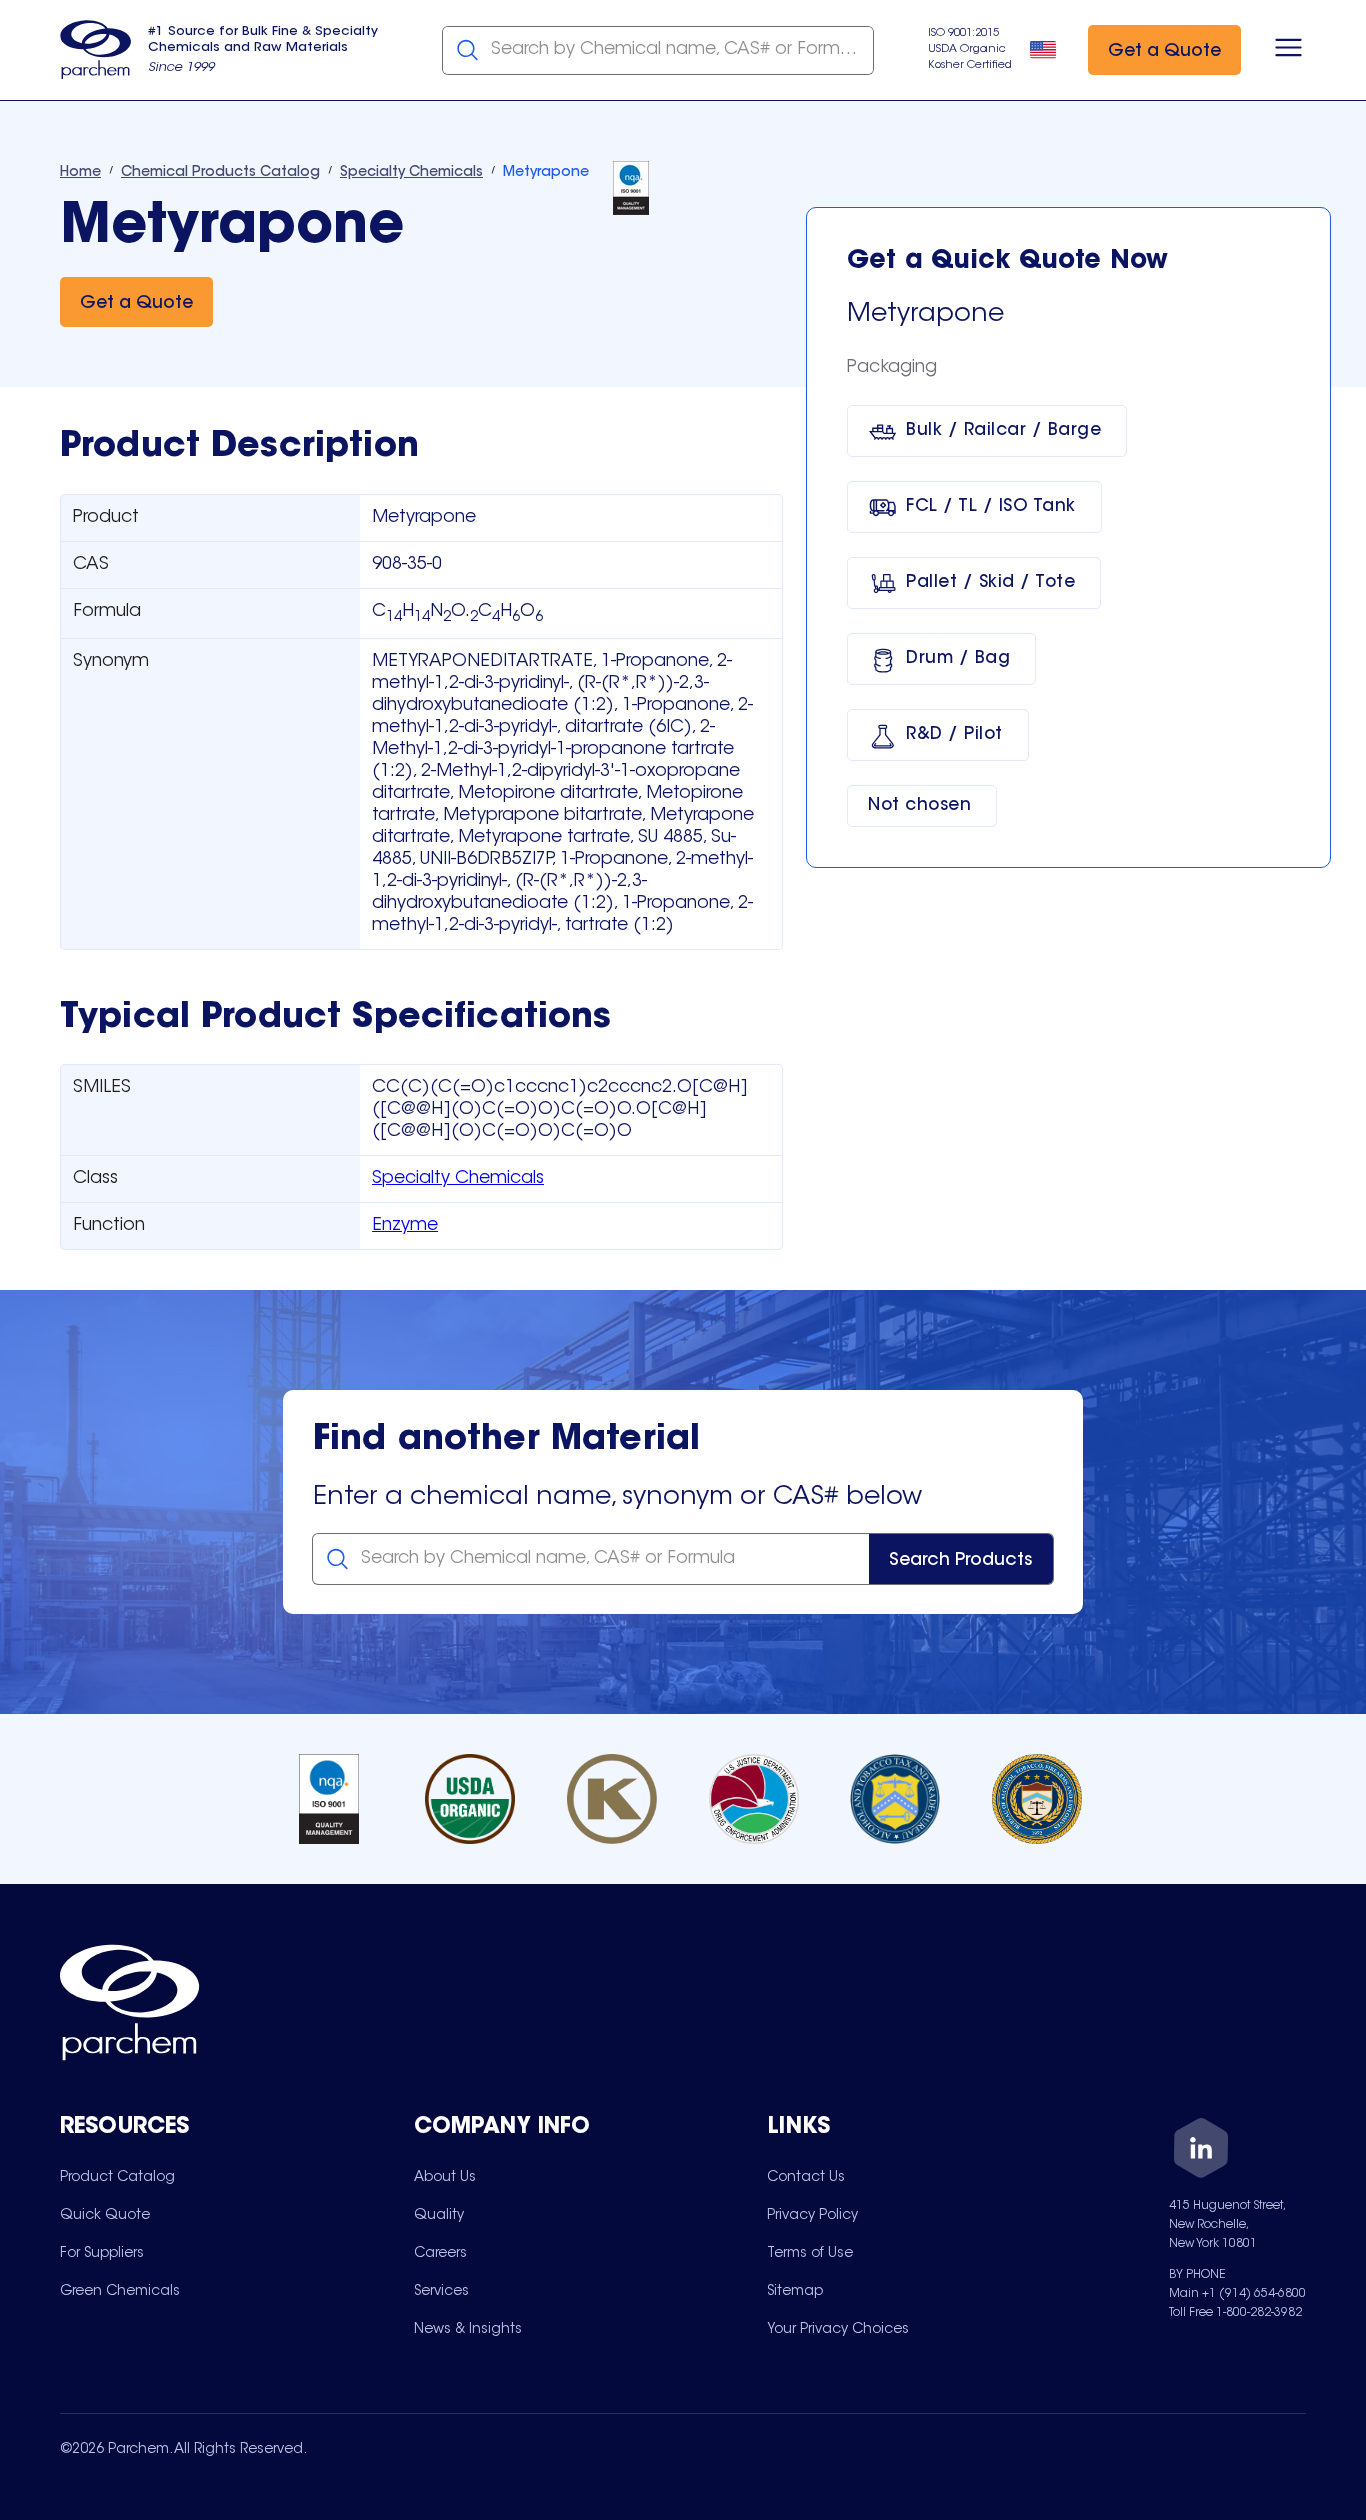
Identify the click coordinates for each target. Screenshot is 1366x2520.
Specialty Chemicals (458, 1179)
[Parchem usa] (96, 50)
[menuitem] (117, 2177)
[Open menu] (1288, 50)
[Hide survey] (1310, 1997)
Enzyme (405, 1226)
